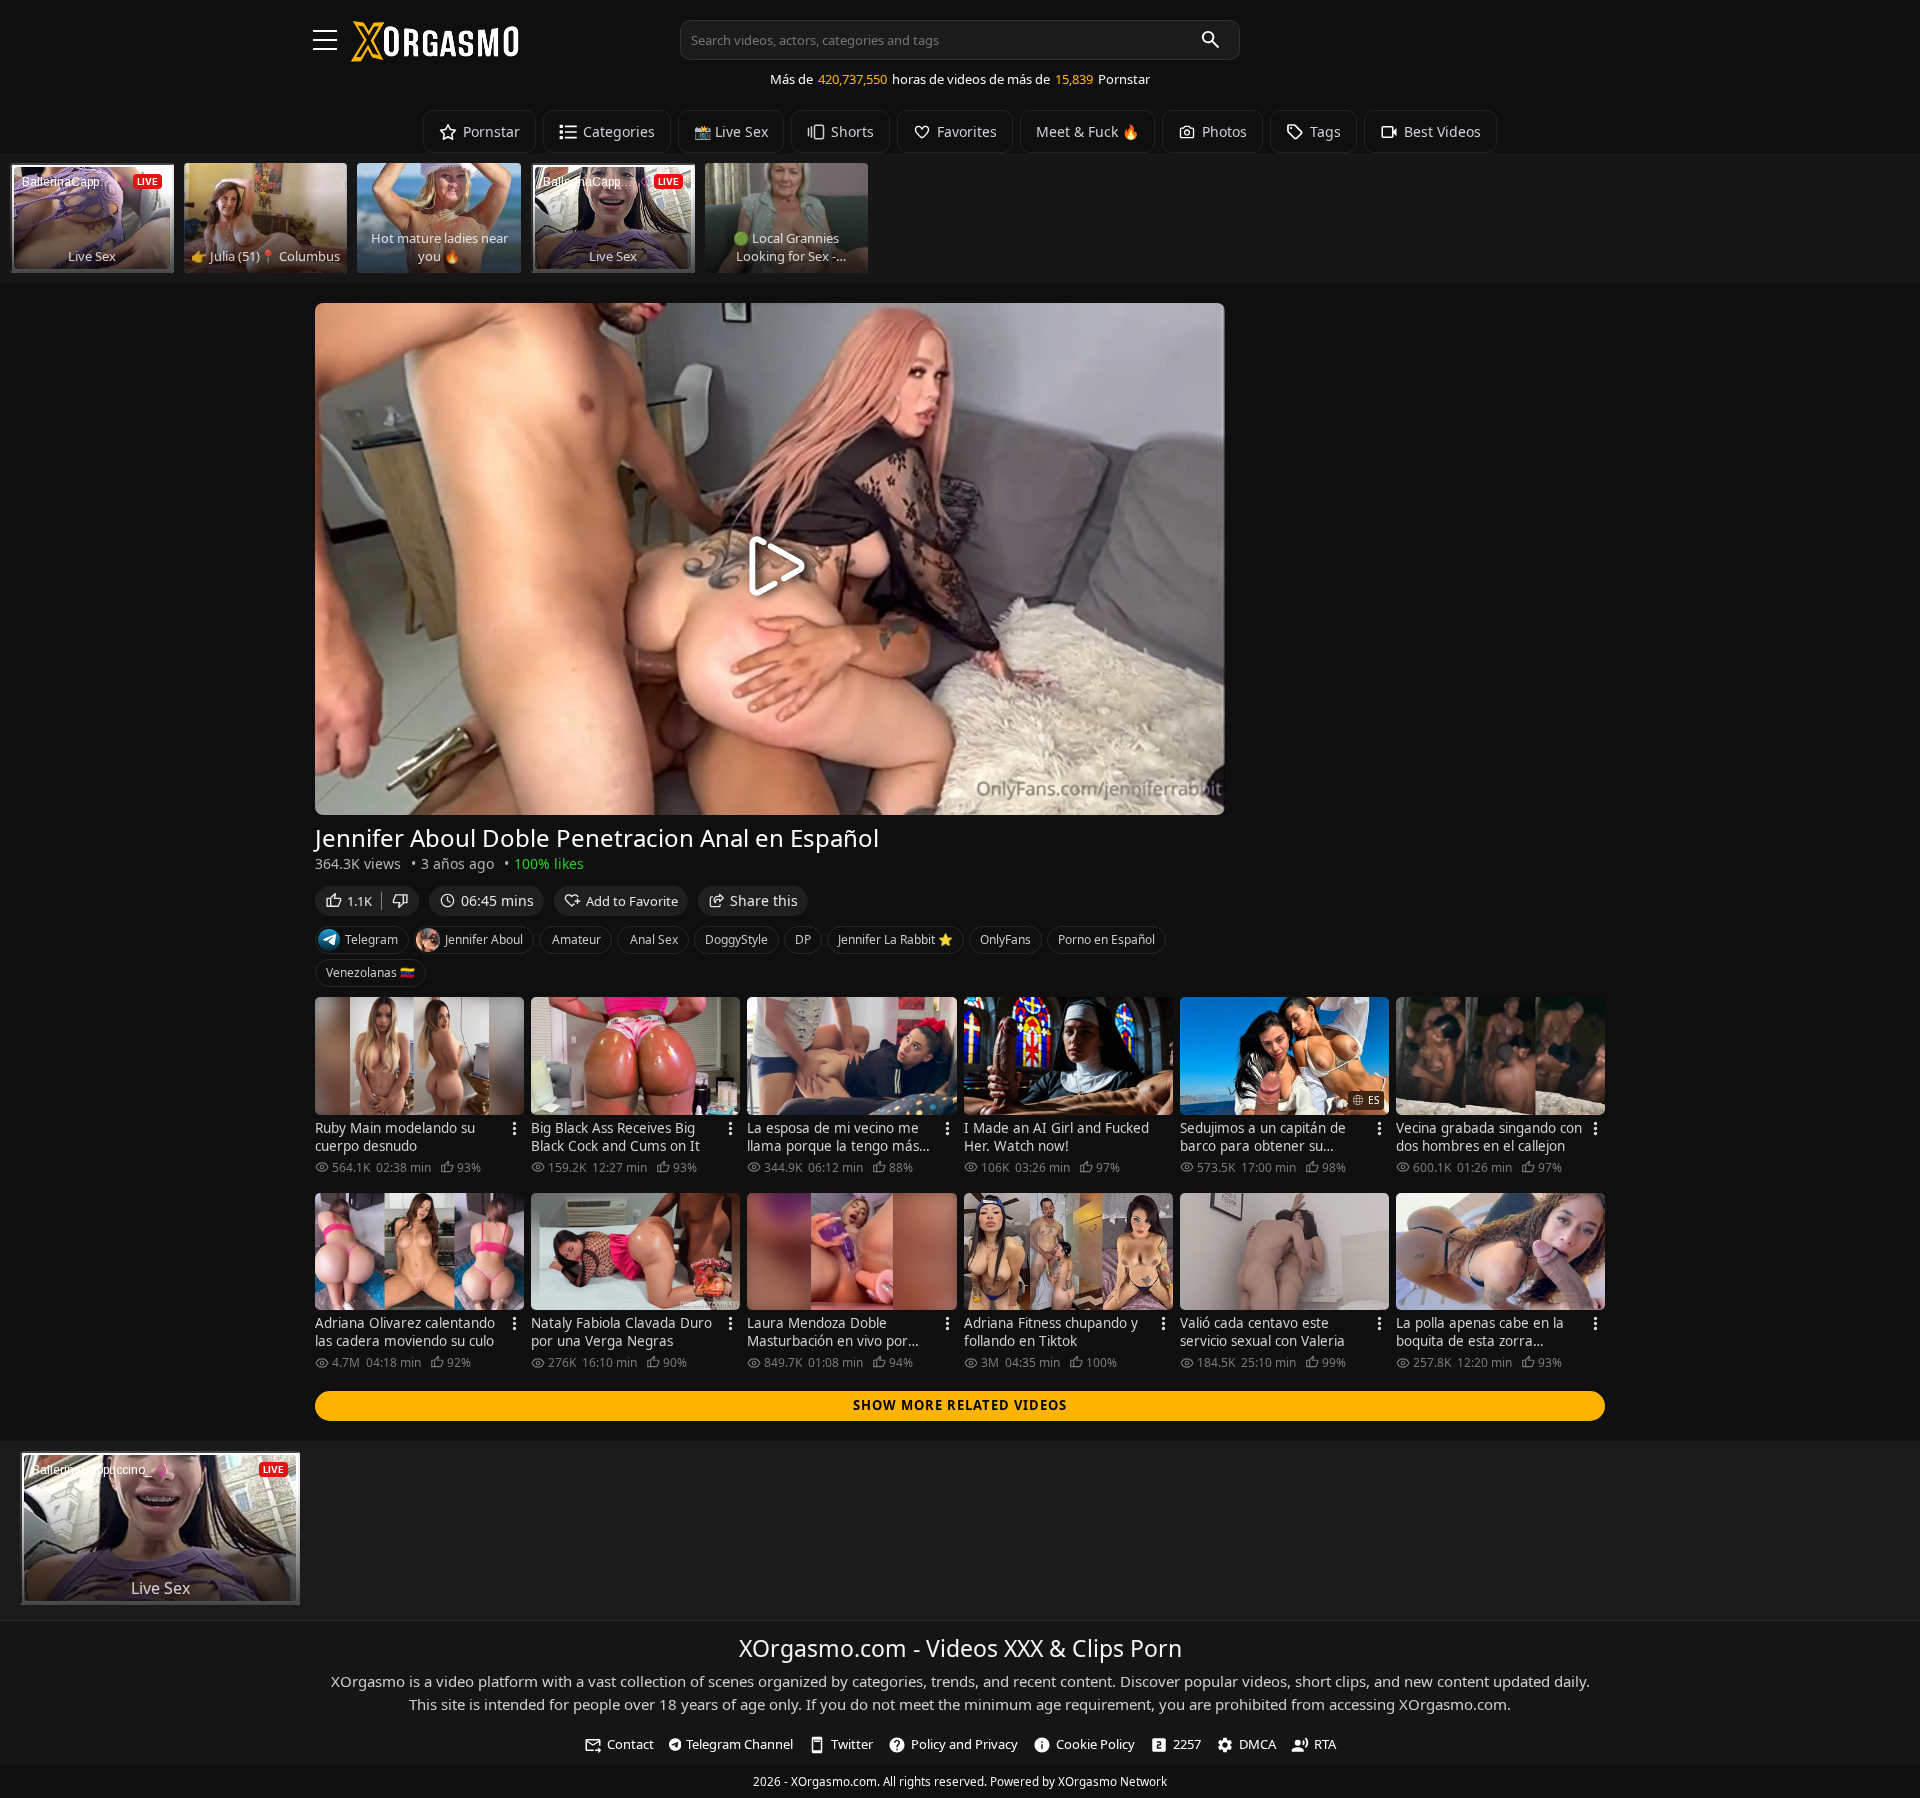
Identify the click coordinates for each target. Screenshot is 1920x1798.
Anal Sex (654, 939)
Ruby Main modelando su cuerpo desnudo (395, 1137)
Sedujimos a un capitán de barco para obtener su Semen (1263, 1137)
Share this (764, 900)
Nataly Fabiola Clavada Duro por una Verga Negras (621, 1332)
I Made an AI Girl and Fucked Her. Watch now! (1056, 1137)
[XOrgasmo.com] (435, 55)
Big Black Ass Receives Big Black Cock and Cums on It (615, 1137)
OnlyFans (1005, 939)
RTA (1325, 1744)
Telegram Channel (739, 1744)
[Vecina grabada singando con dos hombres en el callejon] (1500, 1056)
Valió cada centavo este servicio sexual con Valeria (1262, 1332)
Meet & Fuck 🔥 (1087, 131)
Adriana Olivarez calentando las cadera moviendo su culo (405, 1332)
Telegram (371, 939)
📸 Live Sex (731, 131)
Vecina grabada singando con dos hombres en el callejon (1489, 1137)
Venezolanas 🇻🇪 (370, 972)
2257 (1187, 1744)
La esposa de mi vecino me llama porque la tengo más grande (833, 1137)
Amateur (576, 939)
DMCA (1257, 1744)
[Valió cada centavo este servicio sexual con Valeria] (1284, 1252)
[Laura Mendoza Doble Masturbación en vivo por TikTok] (851, 1252)
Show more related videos (960, 1405)
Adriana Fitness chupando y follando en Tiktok (1051, 1332)
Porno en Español (1106, 939)
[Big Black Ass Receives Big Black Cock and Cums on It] (635, 1056)
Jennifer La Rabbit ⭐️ (895, 939)
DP (803, 939)
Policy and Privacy (964, 1744)
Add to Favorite (632, 901)
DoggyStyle (736, 939)
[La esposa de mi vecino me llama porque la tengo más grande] (851, 1056)
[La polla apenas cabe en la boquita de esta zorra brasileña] (1500, 1252)
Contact (630, 1744)
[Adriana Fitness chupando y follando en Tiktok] (1068, 1252)
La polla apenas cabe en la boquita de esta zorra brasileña (1480, 1332)
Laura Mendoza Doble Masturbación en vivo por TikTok (827, 1332)
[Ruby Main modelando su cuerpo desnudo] (419, 1056)
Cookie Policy (1095, 1744)
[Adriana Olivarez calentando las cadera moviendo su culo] (419, 1252)
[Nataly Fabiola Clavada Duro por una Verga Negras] (635, 1252)
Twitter (852, 1744)
